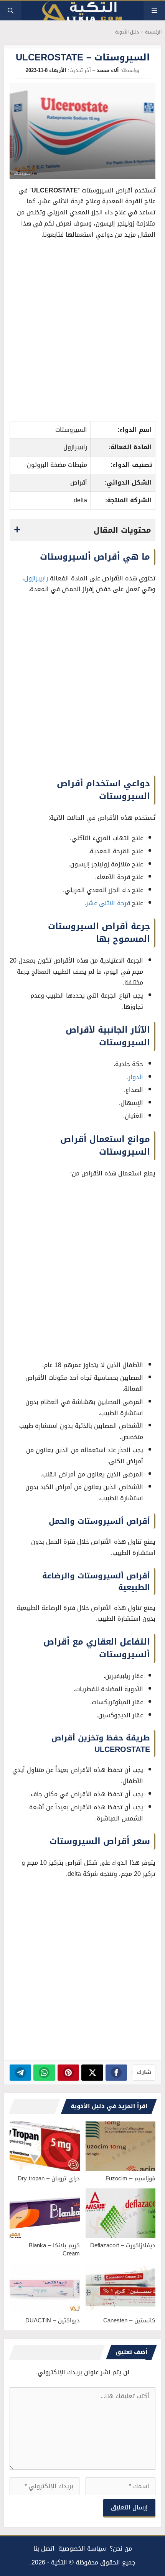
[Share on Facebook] (116, 2073)
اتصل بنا (44, 2548)
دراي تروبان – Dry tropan (49, 2178)
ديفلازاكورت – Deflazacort (123, 2245)
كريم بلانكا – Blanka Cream (54, 2249)
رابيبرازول (36, 578)
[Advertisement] (82, 333)
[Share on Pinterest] (68, 2073)
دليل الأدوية (127, 32)
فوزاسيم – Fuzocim (130, 2178)
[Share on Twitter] (92, 2073)
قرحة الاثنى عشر (108, 903)
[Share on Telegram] (21, 2073)
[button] (11, 11)
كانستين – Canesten (129, 2320)
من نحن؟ (121, 2548)
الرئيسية (153, 32)
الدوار (136, 1077)
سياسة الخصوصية (82, 2548)
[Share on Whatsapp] (44, 2073)
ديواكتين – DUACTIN (53, 2320)
